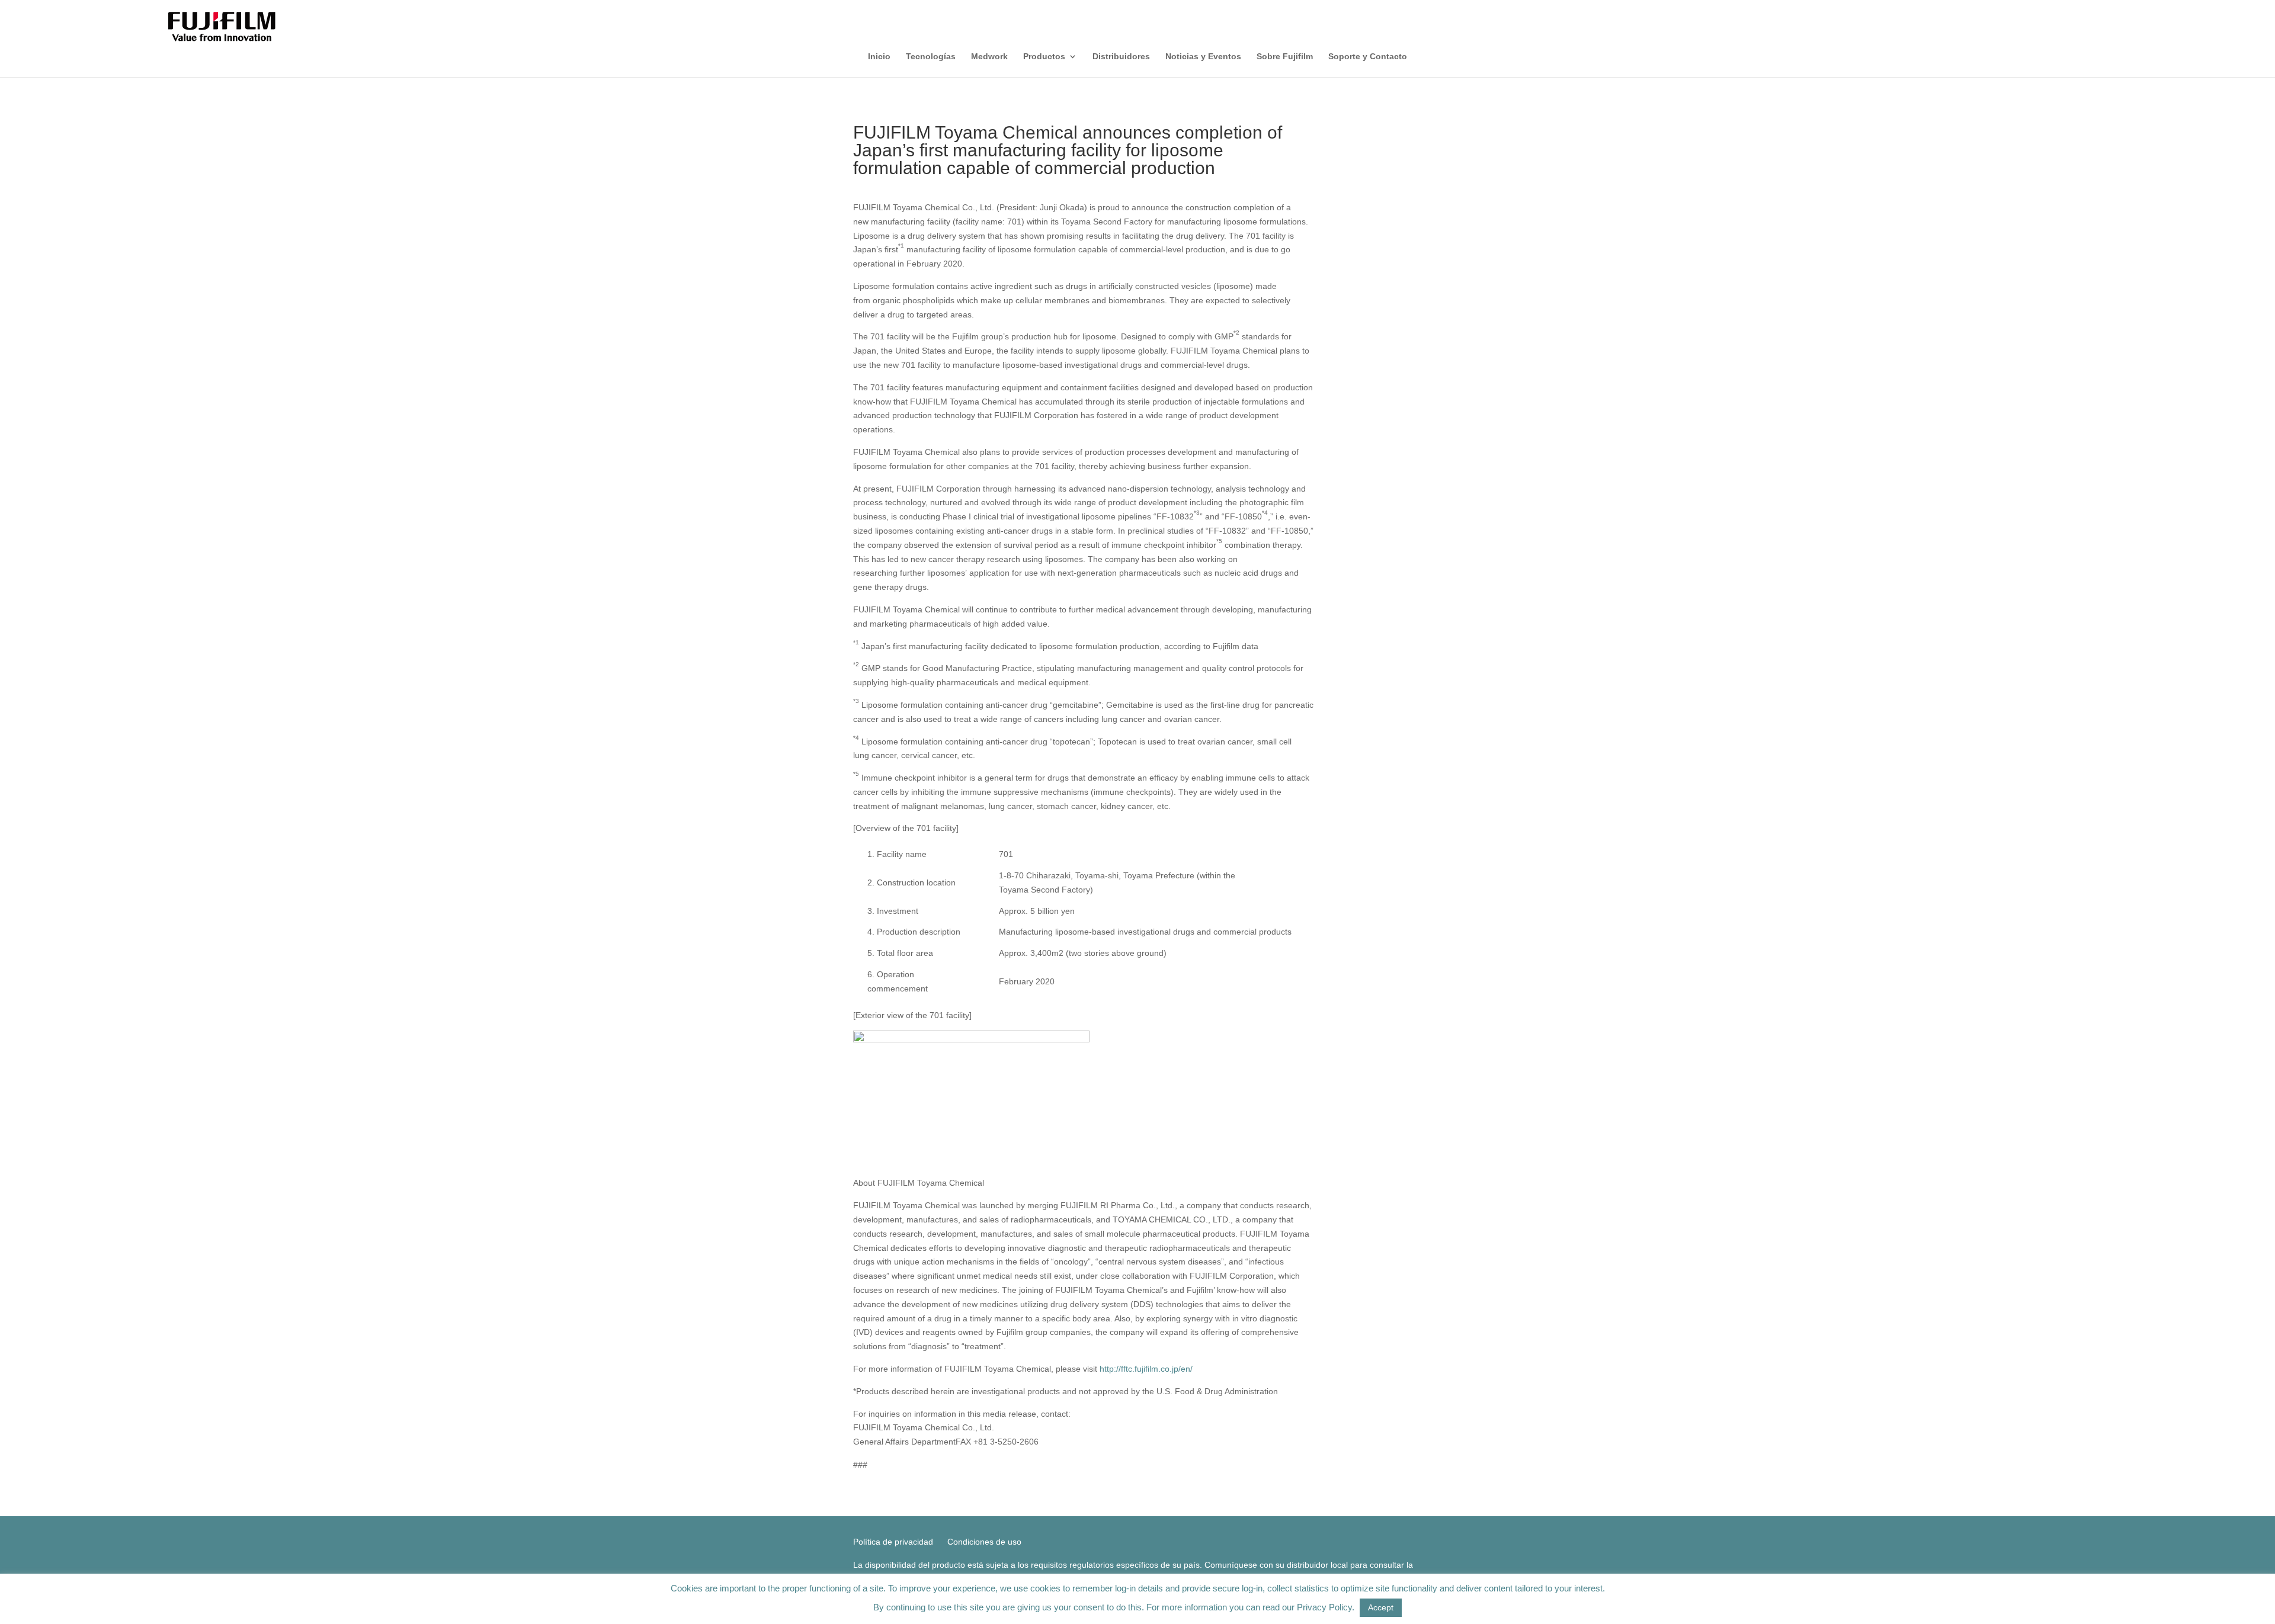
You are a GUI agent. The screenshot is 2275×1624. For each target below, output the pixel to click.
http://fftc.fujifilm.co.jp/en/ (1146, 1369)
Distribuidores (1121, 57)
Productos (1044, 57)
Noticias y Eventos (1203, 57)
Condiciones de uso (984, 1542)
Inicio (879, 57)
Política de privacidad (893, 1542)
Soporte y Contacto (1368, 57)
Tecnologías (931, 57)
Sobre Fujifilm (1285, 57)
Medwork (989, 57)
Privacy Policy (1324, 1607)
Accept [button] (1381, 1607)
